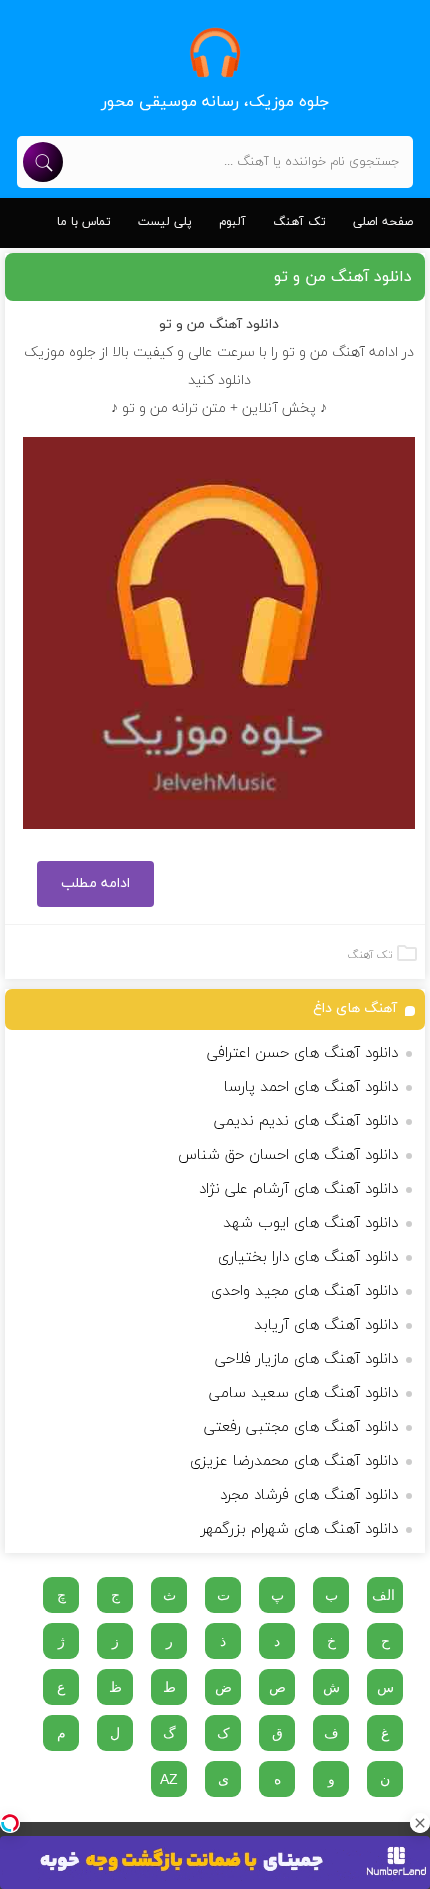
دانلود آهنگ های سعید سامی (303, 1393)
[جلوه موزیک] (215, 52)
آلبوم (232, 222)
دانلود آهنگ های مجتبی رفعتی (301, 1427)
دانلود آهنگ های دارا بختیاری (308, 1257)
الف (383, 1595)
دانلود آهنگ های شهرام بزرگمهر (299, 1529)
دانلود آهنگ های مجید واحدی (304, 1291)
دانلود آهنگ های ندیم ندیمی (306, 1121)
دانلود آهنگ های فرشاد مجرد (309, 1495)
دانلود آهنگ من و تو (343, 277)
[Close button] (420, 1823)
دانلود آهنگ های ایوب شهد (310, 1223)
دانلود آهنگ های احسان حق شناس (288, 1155)
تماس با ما (84, 222)
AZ (169, 1779)
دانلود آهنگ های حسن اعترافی (302, 1053)
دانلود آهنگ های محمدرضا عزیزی (294, 1461)
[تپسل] (10, 1823)
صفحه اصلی (383, 222)
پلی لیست (165, 222)
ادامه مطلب (95, 883)
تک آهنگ (299, 222)
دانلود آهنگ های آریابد (326, 1325)
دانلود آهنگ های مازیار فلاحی (306, 1359)
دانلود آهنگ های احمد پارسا (311, 1087)
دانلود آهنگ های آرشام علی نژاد (298, 1189)
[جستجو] (43, 162)
